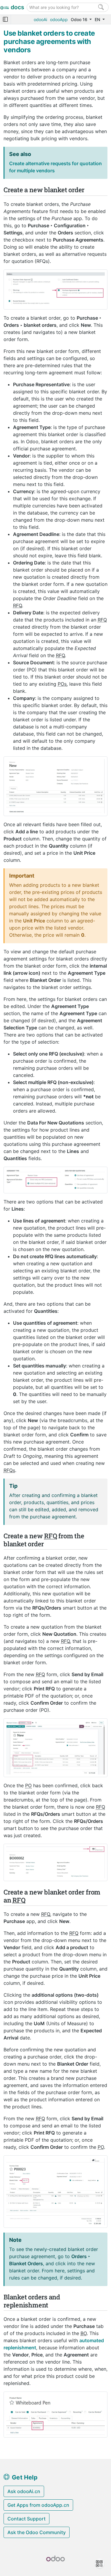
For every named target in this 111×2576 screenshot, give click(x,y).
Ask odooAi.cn (24, 2491)
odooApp (59, 19)
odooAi (40, 19)
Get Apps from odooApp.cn (38, 2505)
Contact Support (26, 2519)
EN (98, 19)
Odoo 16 (80, 19)
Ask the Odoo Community (37, 2532)
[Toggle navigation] (5, 19)
